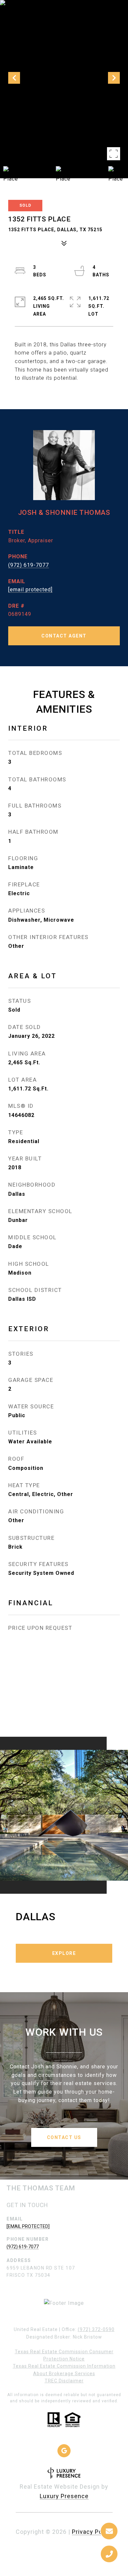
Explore (64, 1953)
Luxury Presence (64, 2496)
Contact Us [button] (64, 2137)
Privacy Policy (92, 2532)
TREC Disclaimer (64, 2381)
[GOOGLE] (64, 2451)
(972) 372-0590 (96, 2329)
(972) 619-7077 (29, 565)
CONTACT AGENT (64, 636)
